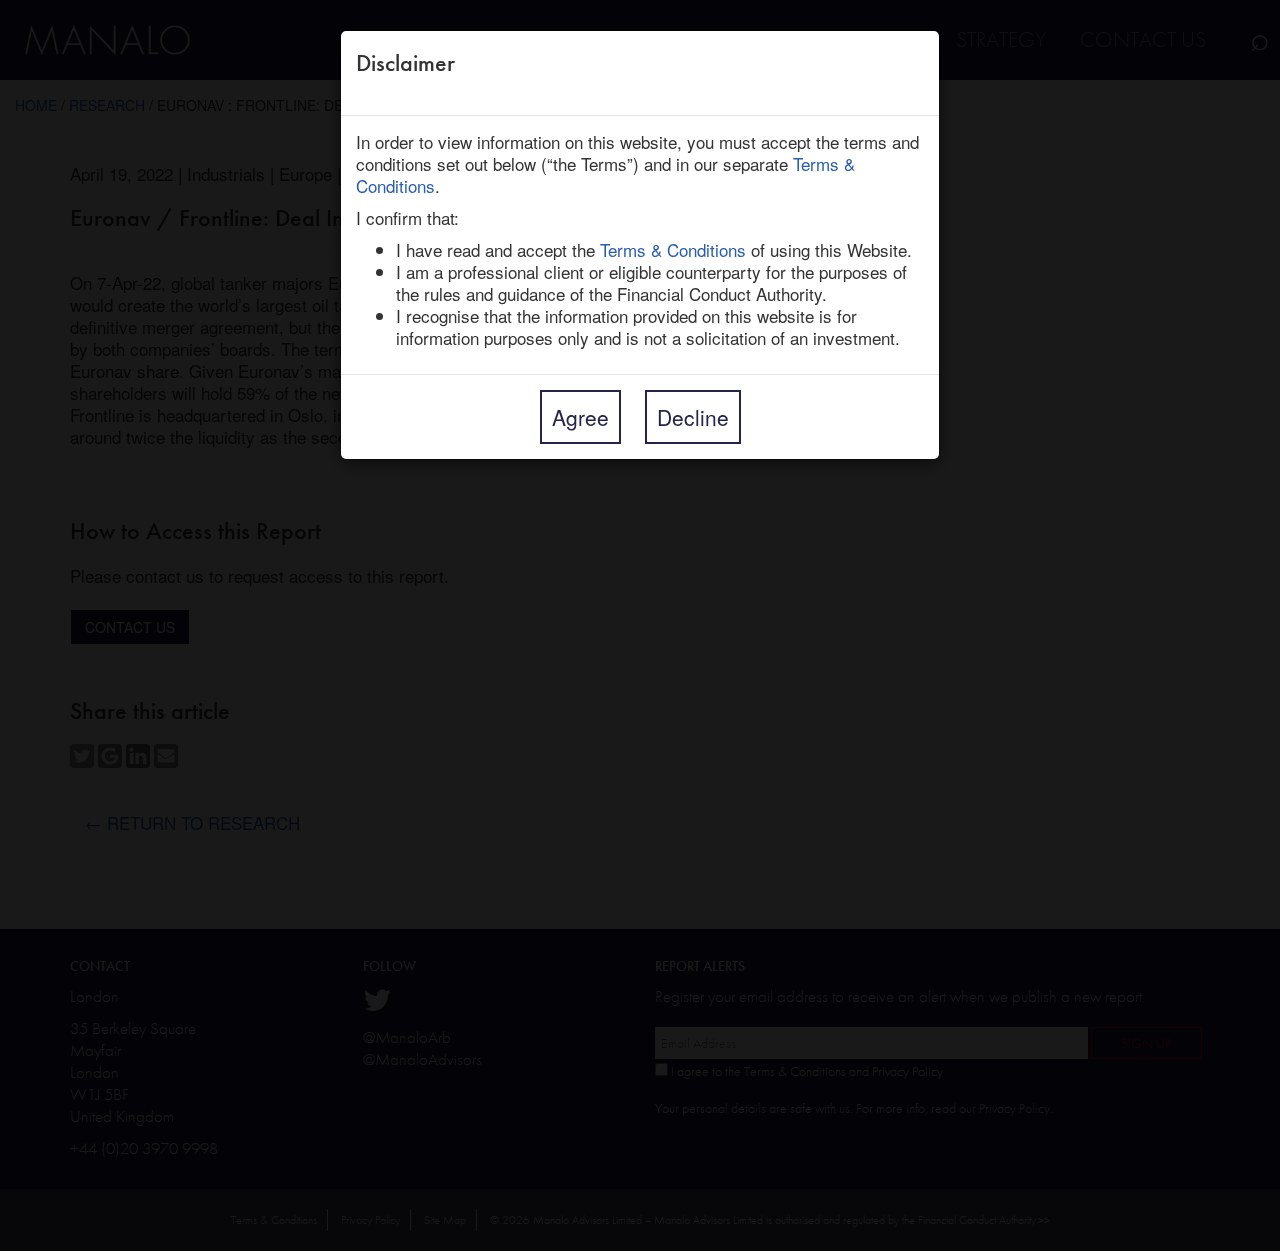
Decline (693, 417)
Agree (580, 417)
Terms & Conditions (673, 249)
